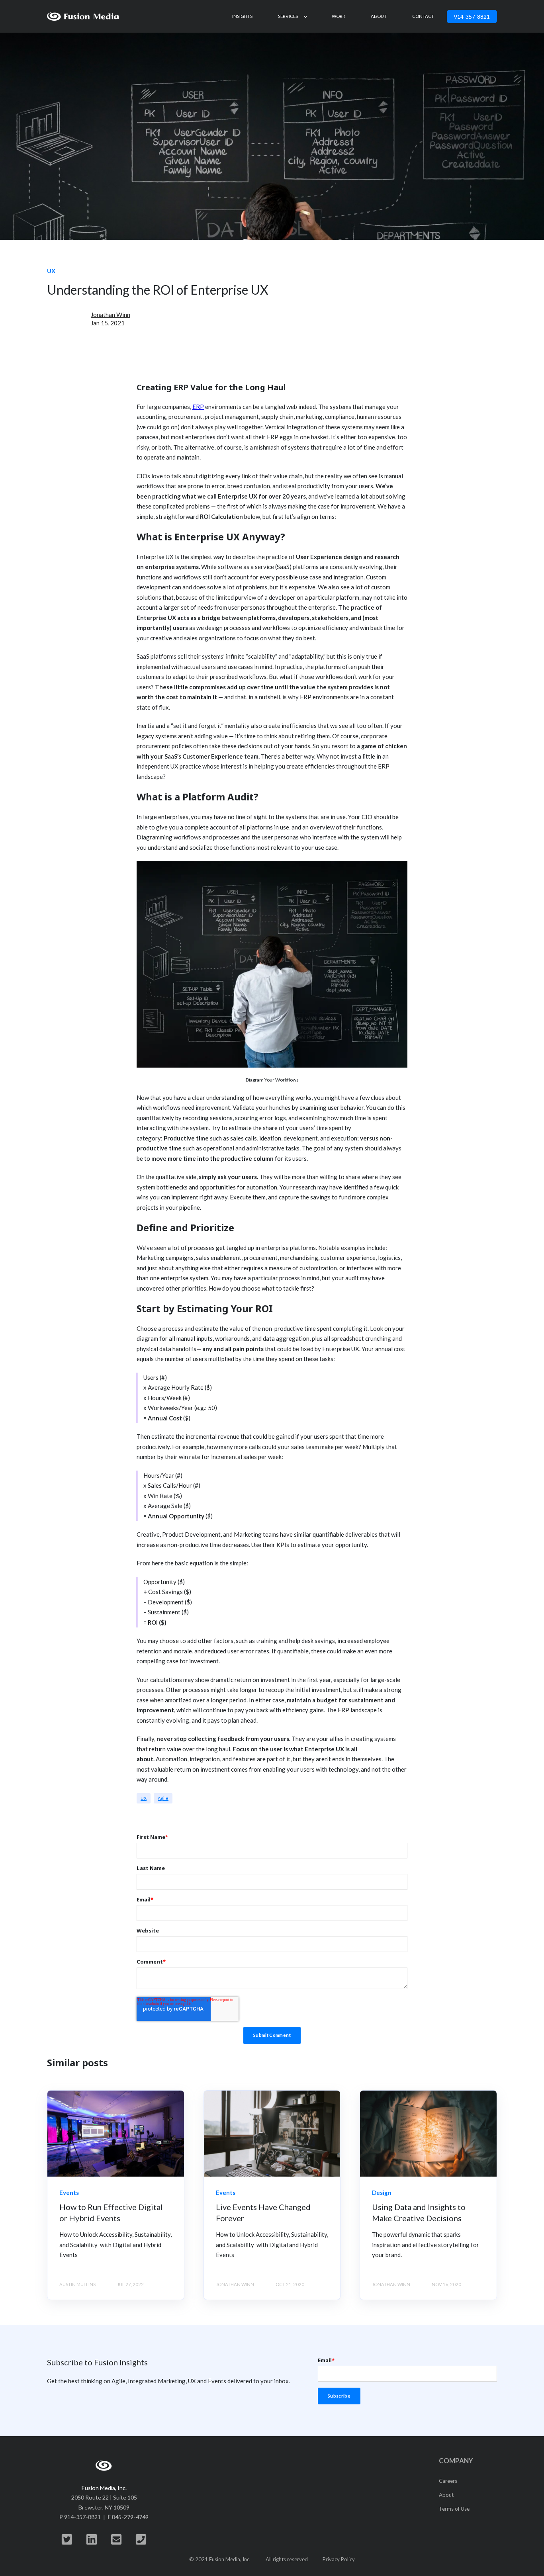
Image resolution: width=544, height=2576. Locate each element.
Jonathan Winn (111, 315)
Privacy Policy (339, 2559)
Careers (448, 2481)
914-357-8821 (472, 17)
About (446, 2495)
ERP (198, 407)
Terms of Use (454, 2509)
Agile (163, 1798)
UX (144, 1798)
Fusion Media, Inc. (104, 2488)
